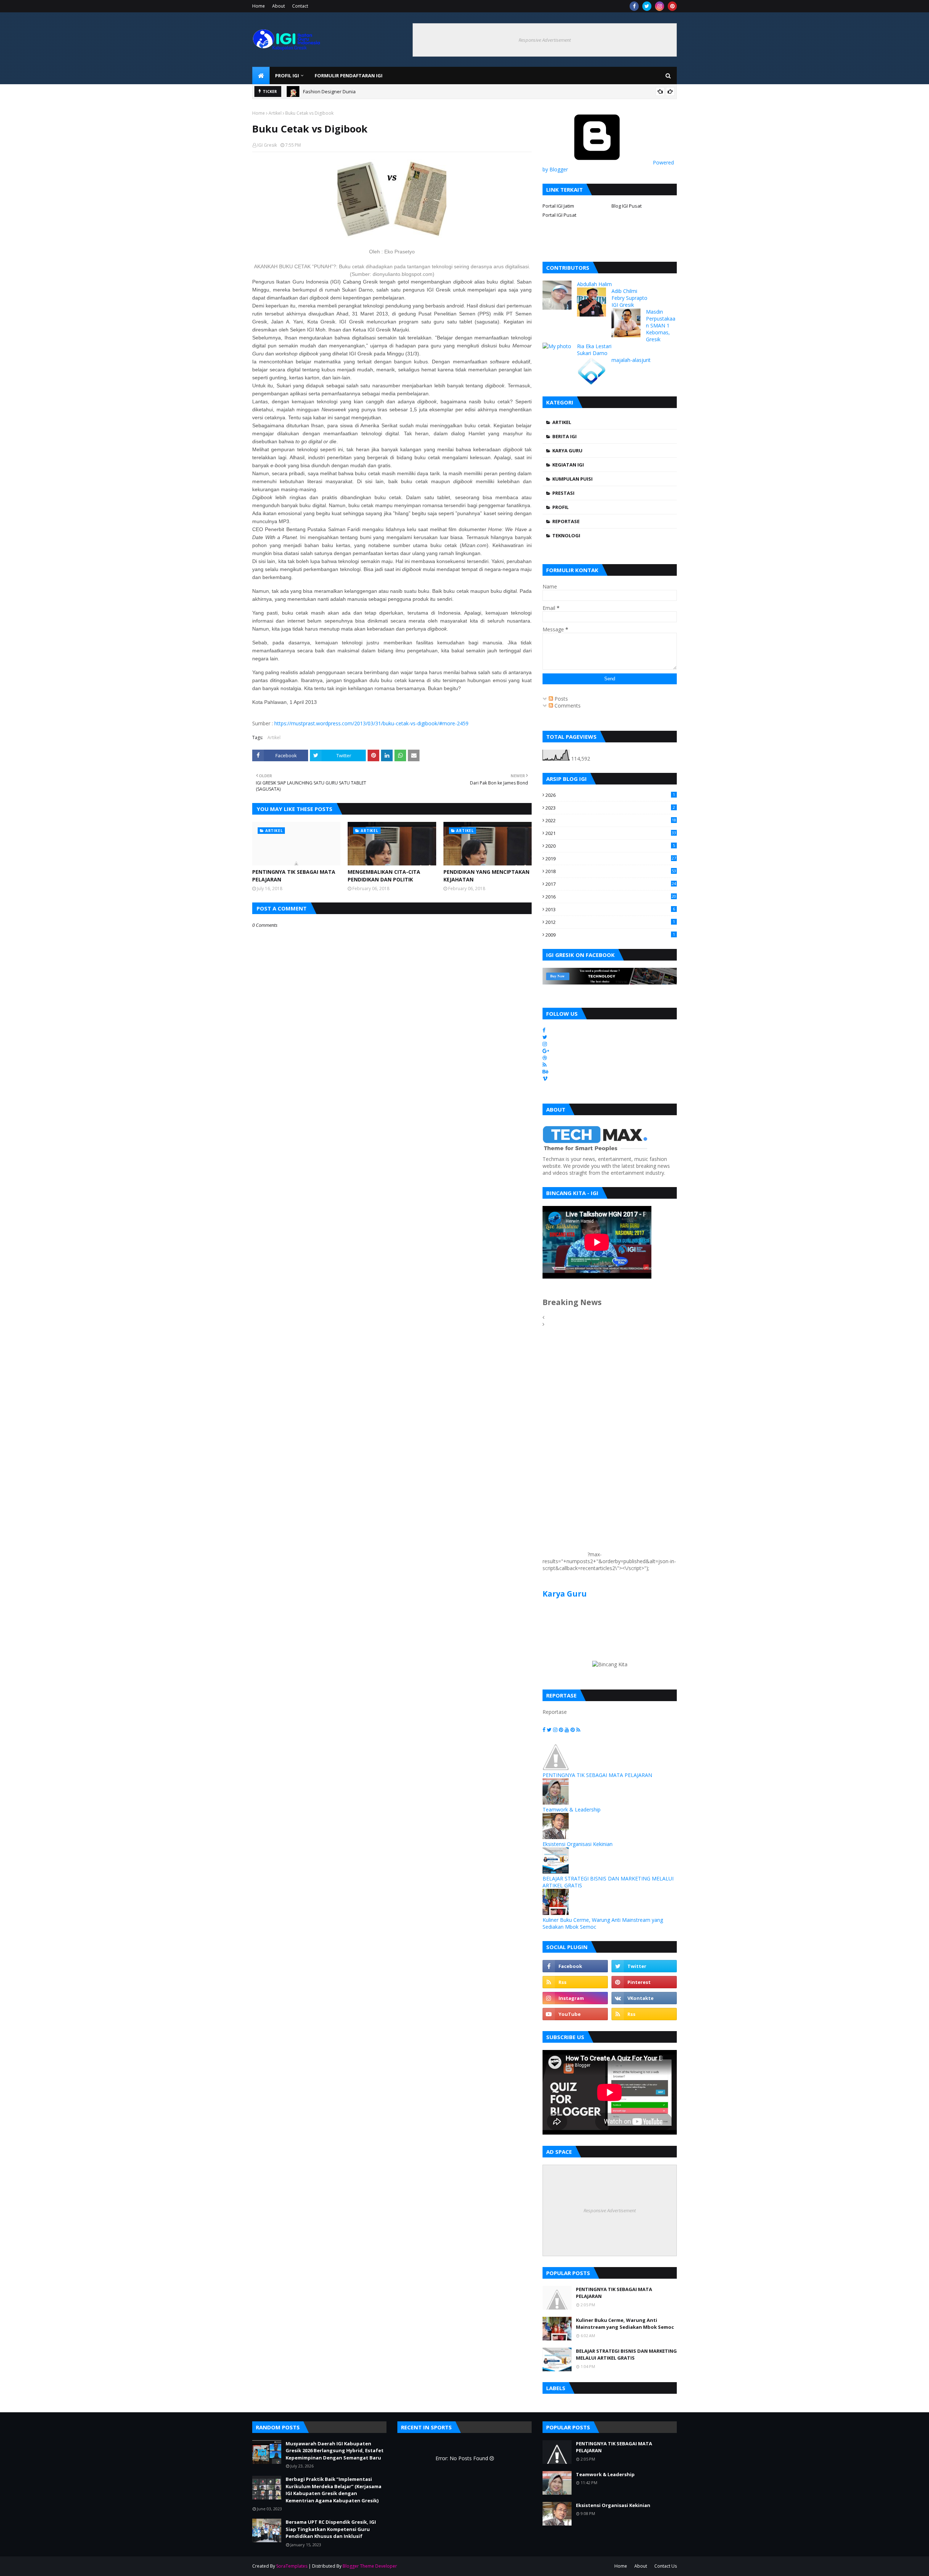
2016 (611, 897)
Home (259, 6)
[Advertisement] (564, 1447)
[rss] (575, 1982)
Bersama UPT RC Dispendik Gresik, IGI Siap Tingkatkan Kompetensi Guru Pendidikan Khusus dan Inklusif (331, 2529)
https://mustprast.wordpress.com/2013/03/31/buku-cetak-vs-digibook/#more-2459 (371, 723)
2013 (610, 909)
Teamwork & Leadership (572, 1809)
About (279, 6)
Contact (300, 6)
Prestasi (563, 493)
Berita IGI (564, 436)
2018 (611, 871)
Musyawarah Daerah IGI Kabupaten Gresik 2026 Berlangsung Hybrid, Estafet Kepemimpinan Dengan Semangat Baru (474, 91)
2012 (610, 922)
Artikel (275, 113)
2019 (611, 859)
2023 (610, 808)
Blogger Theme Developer (370, 2566)
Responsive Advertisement (545, 40)
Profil (560, 507)
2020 (610, 846)
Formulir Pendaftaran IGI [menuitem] (349, 76)
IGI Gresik (267, 145)
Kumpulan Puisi (572, 479)
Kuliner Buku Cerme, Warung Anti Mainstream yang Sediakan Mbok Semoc (625, 2324)
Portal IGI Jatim (558, 206)
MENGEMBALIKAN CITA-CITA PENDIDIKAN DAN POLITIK (384, 876)
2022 (611, 820)
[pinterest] (672, 6)
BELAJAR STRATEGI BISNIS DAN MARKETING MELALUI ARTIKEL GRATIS (626, 2355)
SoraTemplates (292, 2566)
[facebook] (634, 6)
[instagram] (660, 6)
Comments (567, 706)
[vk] (644, 1998)
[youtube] (575, 2014)
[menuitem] (261, 76)
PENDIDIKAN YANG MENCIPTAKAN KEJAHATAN (486, 876)
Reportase (566, 521)
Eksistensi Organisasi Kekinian (578, 1844)
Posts (560, 699)
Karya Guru (567, 451)
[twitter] (647, 6)
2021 (611, 833)
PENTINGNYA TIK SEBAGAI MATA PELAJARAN (294, 876)
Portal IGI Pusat (559, 215)
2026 (610, 795)
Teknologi (566, 535)
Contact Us (666, 2566)
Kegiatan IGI (568, 465)
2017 (611, 884)
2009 (610, 935)
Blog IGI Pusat (627, 206)
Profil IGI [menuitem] (287, 76)
